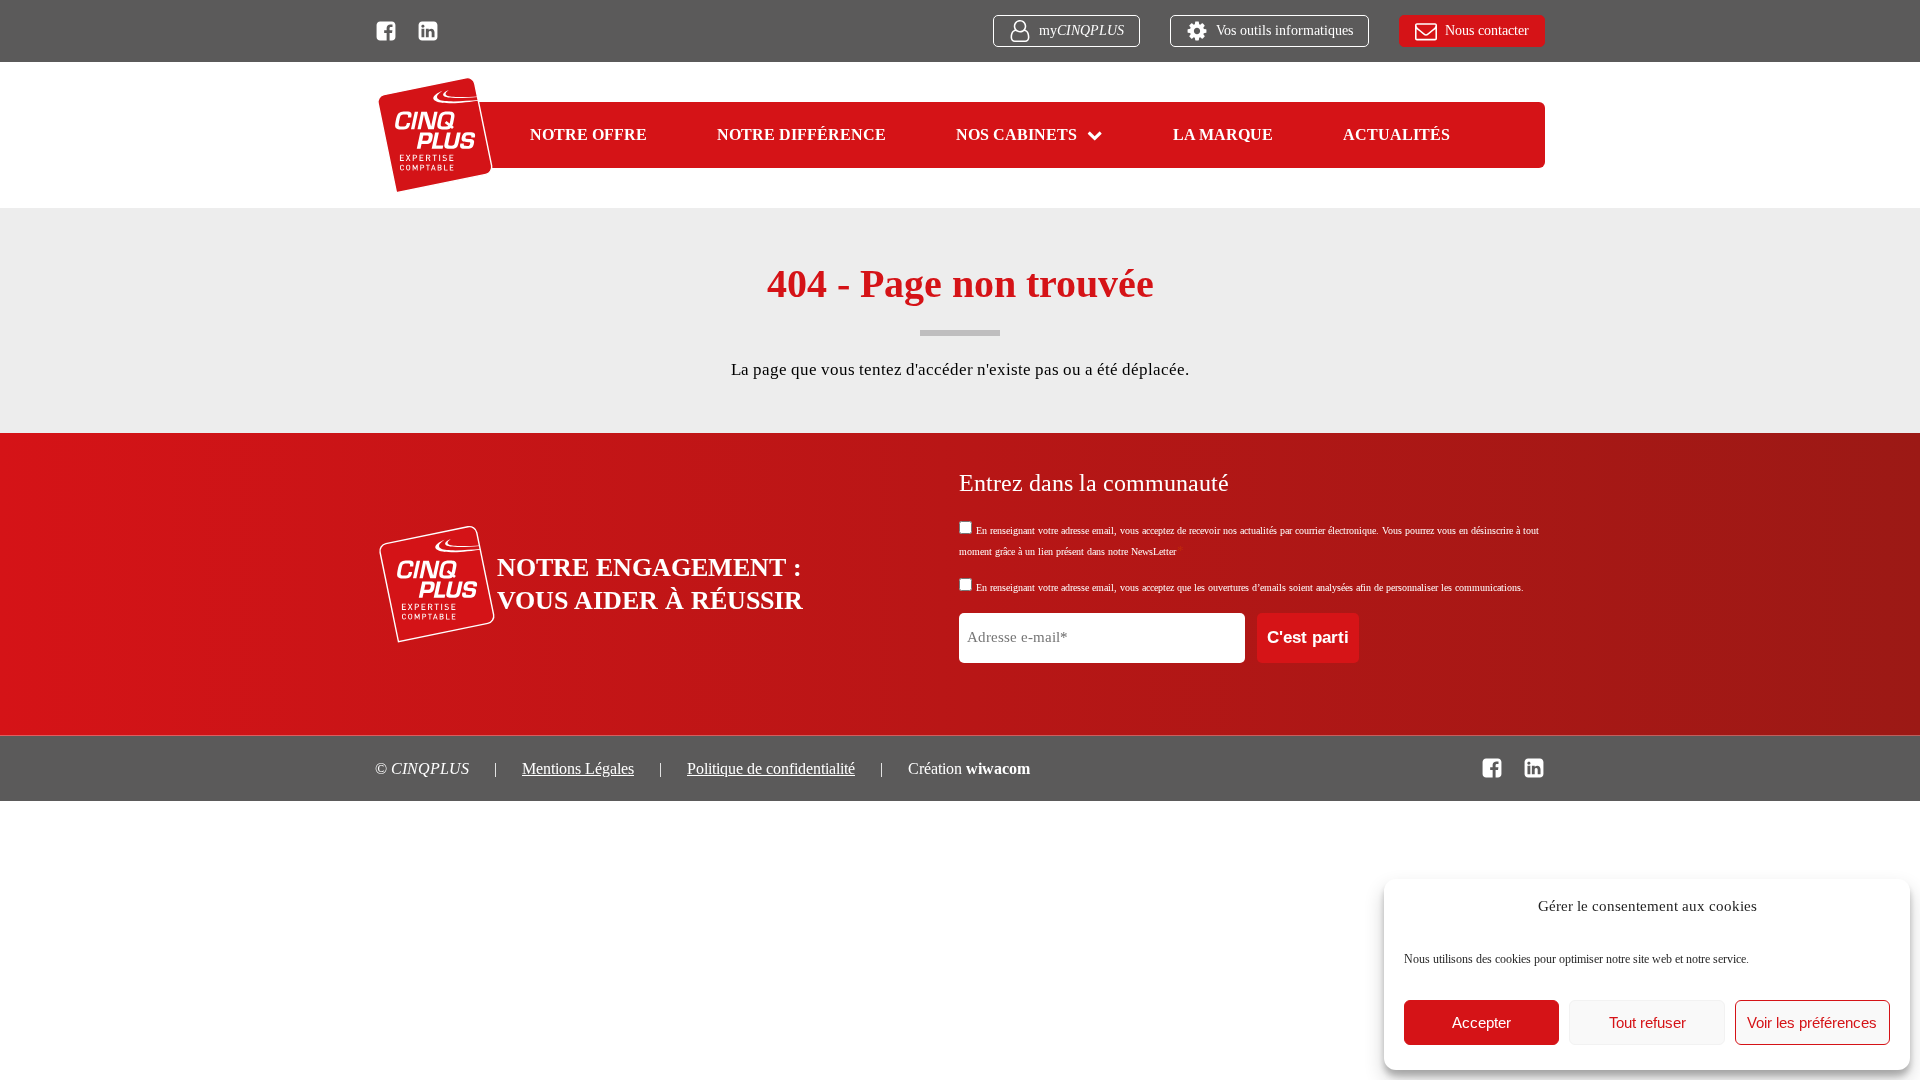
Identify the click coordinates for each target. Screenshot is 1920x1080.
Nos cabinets (1016, 134)
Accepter (1481, 1022)
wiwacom (998, 768)
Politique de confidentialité (771, 768)
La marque (1223, 134)
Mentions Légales (578, 768)
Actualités (1396, 134)
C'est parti (1308, 637)
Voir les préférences (1812, 1022)
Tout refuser (1647, 1022)
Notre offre (588, 134)
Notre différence (801, 134)
